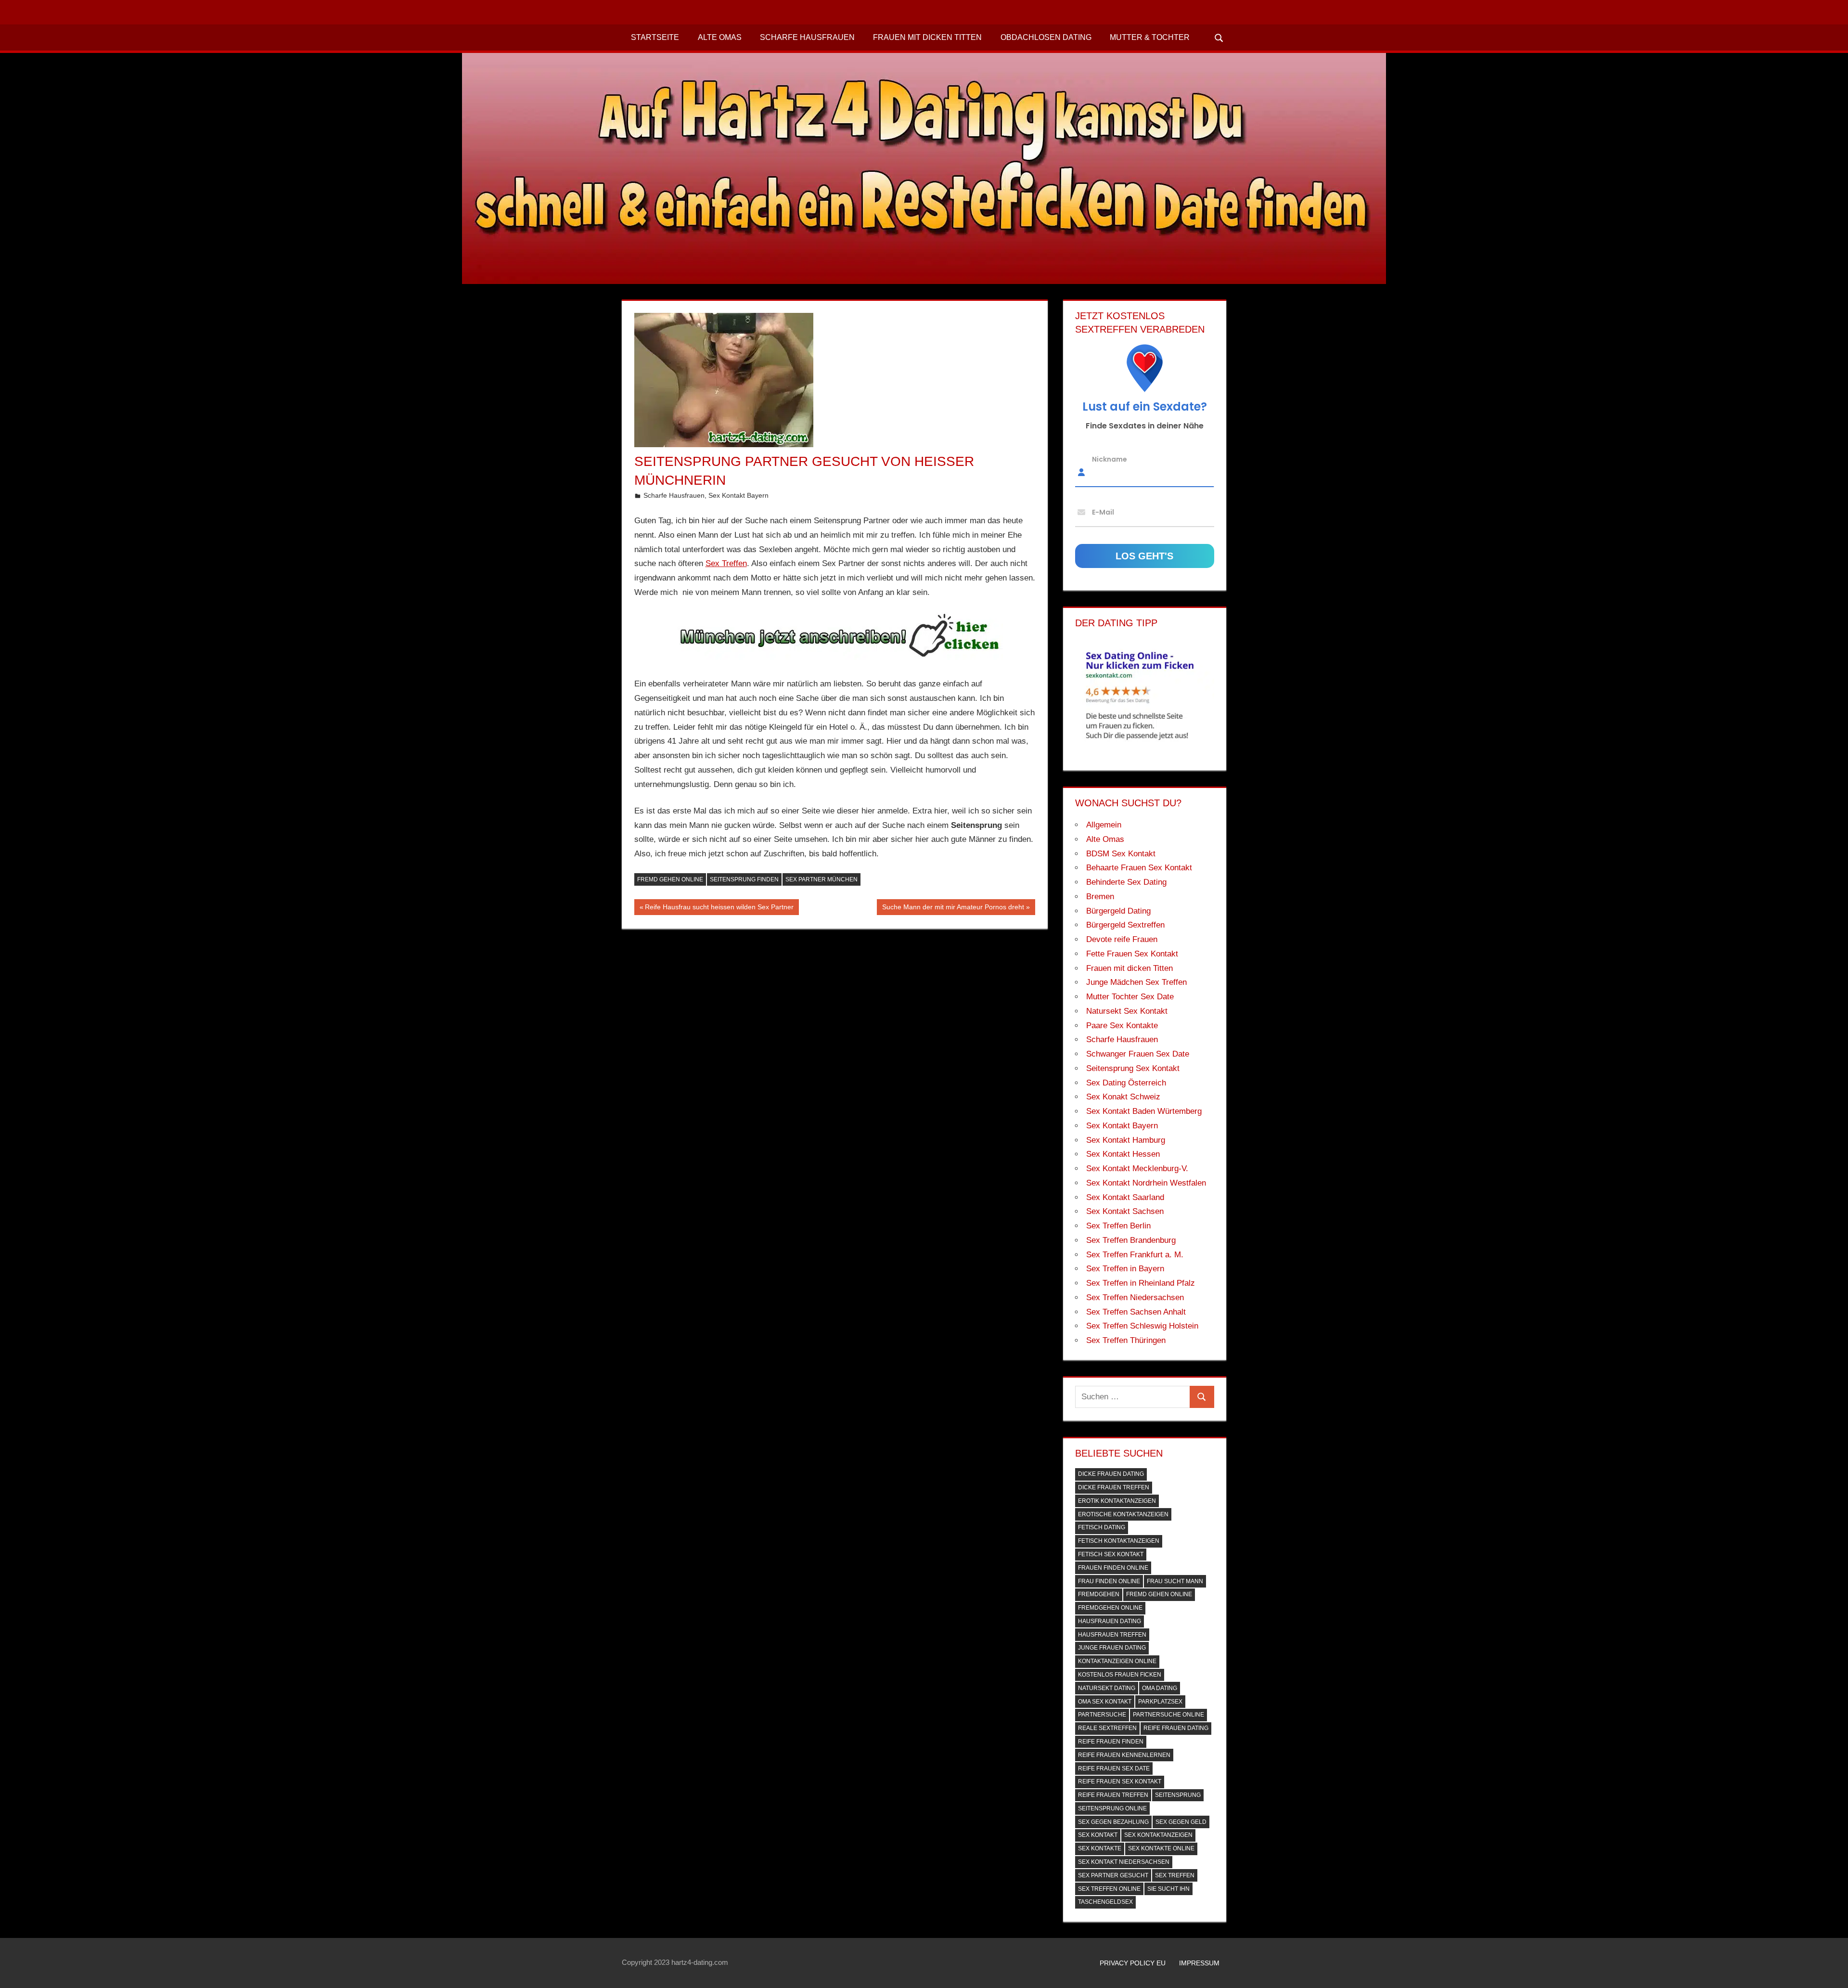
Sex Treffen (726, 563)
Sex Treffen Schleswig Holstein (1142, 1326)
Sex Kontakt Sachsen (1125, 1211)
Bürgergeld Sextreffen (1125, 925)
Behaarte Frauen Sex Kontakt (1139, 868)
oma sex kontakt (1105, 1702)
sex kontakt (1098, 1835)
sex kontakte (1100, 1848)
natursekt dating (1107, 1688)
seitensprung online (1112, 1808)
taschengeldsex (1105, 1902)
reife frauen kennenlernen (1124, 1755)
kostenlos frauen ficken (1120, 1675)
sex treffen (1175, 1875)
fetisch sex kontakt (1111, 1554)
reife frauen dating (1176, 1728)
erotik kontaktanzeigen (1117, 1501)
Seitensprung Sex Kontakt (1133, 1068)
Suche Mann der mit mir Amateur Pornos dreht (953, 909)
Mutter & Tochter (1150, 37)
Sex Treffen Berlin (1118, 1226)
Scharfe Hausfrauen (807, 37)
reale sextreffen (1107, 1728)
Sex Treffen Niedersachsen (1135, 1297)
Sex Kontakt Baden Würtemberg (1144, 1111)
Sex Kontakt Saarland (1125, 1197)
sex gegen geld (1181, 1822)
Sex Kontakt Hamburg (1126, 1140)
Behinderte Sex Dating (1126, 882)
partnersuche (1102, 1715)
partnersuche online (1168, 1715)
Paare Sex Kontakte (1122, 1026)
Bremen (1100, 897)
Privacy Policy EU (1133, 1963)
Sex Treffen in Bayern (1125, 1269)
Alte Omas (720, 37)
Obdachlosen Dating (1046, 37)
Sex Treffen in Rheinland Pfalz (1141, 1283)
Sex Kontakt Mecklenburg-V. (1137, 1168)
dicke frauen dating (1111, 1474)
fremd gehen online (670, 879)
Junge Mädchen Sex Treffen (1136, 982)
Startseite (655, 37)
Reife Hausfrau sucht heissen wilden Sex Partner (719, 909)
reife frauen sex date (1114, 1769)
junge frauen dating (1112, 1648)
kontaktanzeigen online (1117, 1661)
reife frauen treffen (1113, 1795)
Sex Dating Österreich (1126, 1083)
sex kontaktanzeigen (1158, 1835)
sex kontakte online (1161, 1848)
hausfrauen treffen (1112, 1635)
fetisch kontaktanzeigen (1119, 1541)
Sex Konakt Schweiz (1123, 1097)
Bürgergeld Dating (1118, 911)
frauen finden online (1113, 1568)
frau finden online (1109, 1581)
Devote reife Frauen (1122, 939)
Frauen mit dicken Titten (927, 37)
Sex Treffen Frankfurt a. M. (1135, 1255)
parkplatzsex (1160, 1702)
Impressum (1199, 1963)
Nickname (1110, 459)
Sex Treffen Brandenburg (1131, 1240)
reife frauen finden (1111, 1742)
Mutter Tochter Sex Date (1130, 997)
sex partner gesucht (1113, 1875)
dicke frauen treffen (1114, 1487)
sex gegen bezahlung (1113, 1822)
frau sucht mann (1175, 1581)
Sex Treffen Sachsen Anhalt (1136, 1312)
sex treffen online (1109, 1889)
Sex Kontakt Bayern (738, 495)
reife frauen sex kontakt (1120, 1781)
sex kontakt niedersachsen (1124, 1862)
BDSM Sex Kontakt (1121, 854)
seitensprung (1178, 1795)
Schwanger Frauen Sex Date (1138, 1054)
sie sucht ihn (1168, 1889)
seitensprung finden (744, 879)
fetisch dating (1102, 1527)
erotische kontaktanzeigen (1123, 1514)
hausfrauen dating (1110, 1621)
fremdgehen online (1110, 1608)
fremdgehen (1099, 1594)
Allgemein (1104, 825)
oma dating (1160, 1688)
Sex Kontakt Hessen (1123, 1154)
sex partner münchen (821, 879)
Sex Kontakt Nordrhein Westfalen (1146, 1183)
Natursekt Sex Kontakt (1127, 1011)
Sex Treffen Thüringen (1126, 1340)
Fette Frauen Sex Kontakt (1132, 954)
